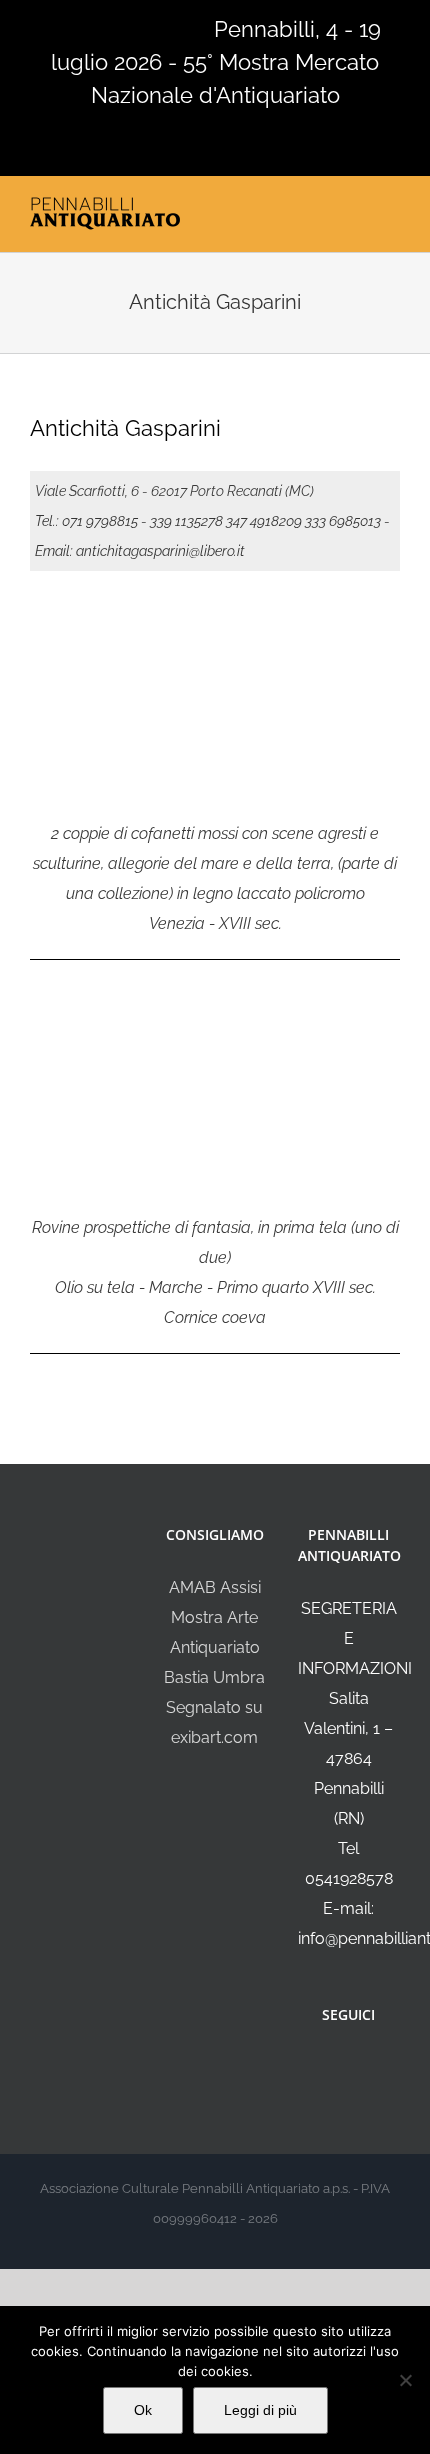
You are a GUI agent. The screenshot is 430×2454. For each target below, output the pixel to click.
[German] (120, 27)
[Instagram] (362, 2068)
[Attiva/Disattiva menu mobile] (392, 208)
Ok (143, 2410)
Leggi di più (260, 2410)
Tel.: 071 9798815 (86, 521)
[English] (68, 27)
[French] (94, 27)
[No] (405, 2380)
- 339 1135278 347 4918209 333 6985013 (261, 521)
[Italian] (42, 27)
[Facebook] (335, 2068)
